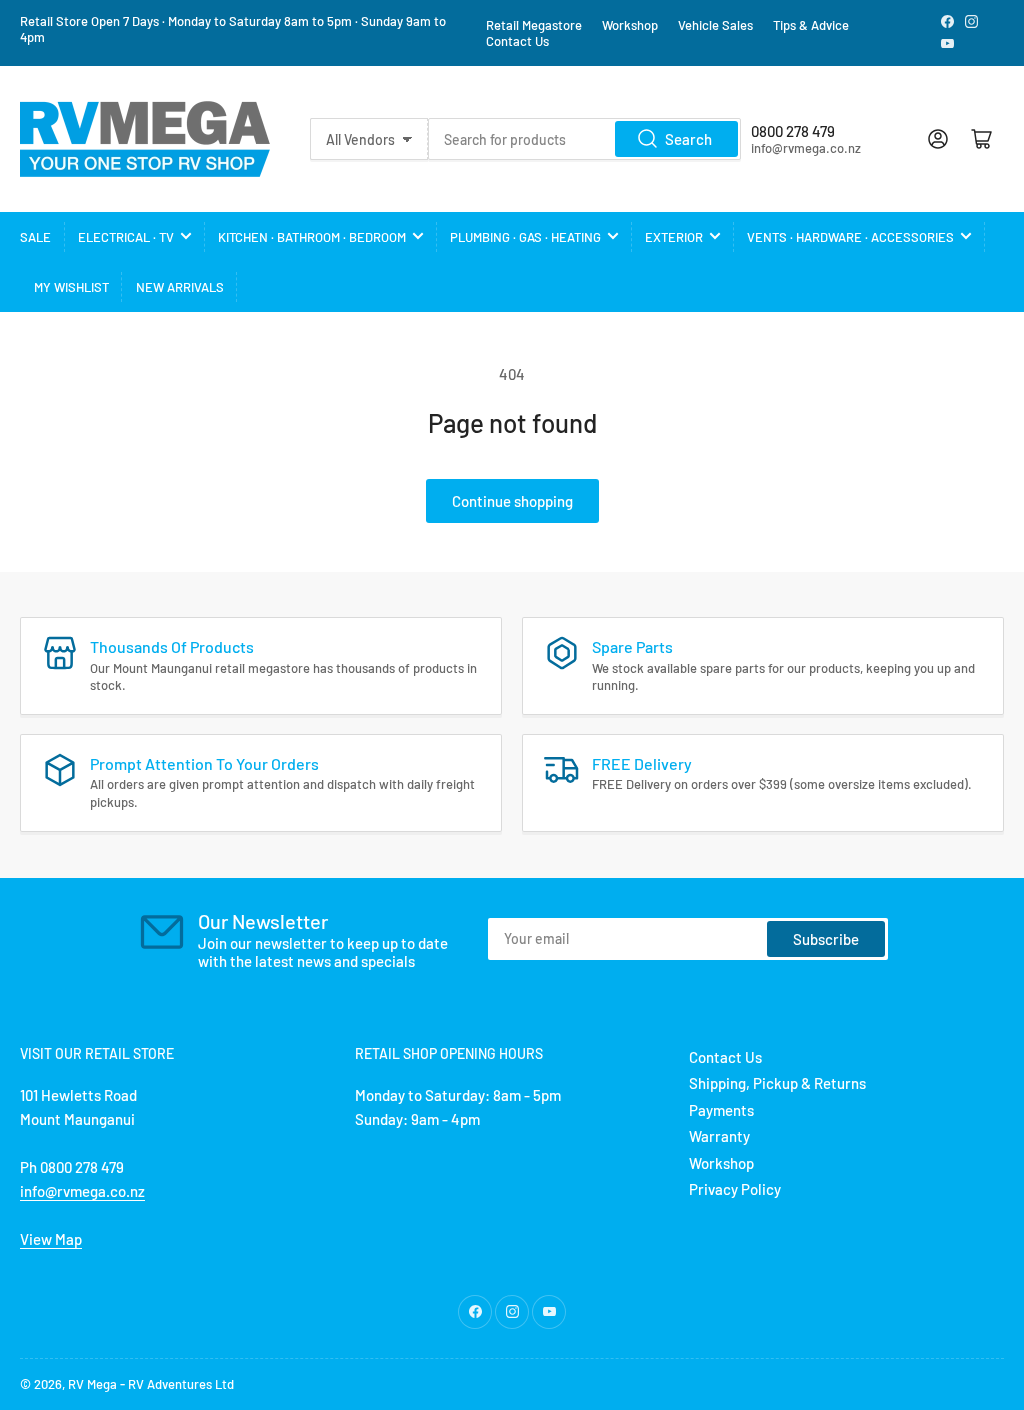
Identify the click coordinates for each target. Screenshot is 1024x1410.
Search (688, 139)
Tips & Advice (811, 25)
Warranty (719, 1136)
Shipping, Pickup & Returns (777, 1083)
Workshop (630, 25)
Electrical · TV (126, 237)
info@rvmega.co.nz (82, 1191)
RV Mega (92, 1384)
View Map (51, 1239)
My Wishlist (71, 287)
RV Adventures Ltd (181, 1384)
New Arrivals (180, 287)
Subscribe (826, 939)
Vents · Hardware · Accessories (850, 237)
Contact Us (517, 41)
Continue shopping (512, 501)
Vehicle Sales (715, 25)
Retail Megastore (534, 25)
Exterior (674, 237)
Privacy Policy (735, 1189)
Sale (35, 237)
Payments (721, 1110)
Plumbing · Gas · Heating (525, 237)
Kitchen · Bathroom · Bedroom (312, 237)
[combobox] (584, 139)
